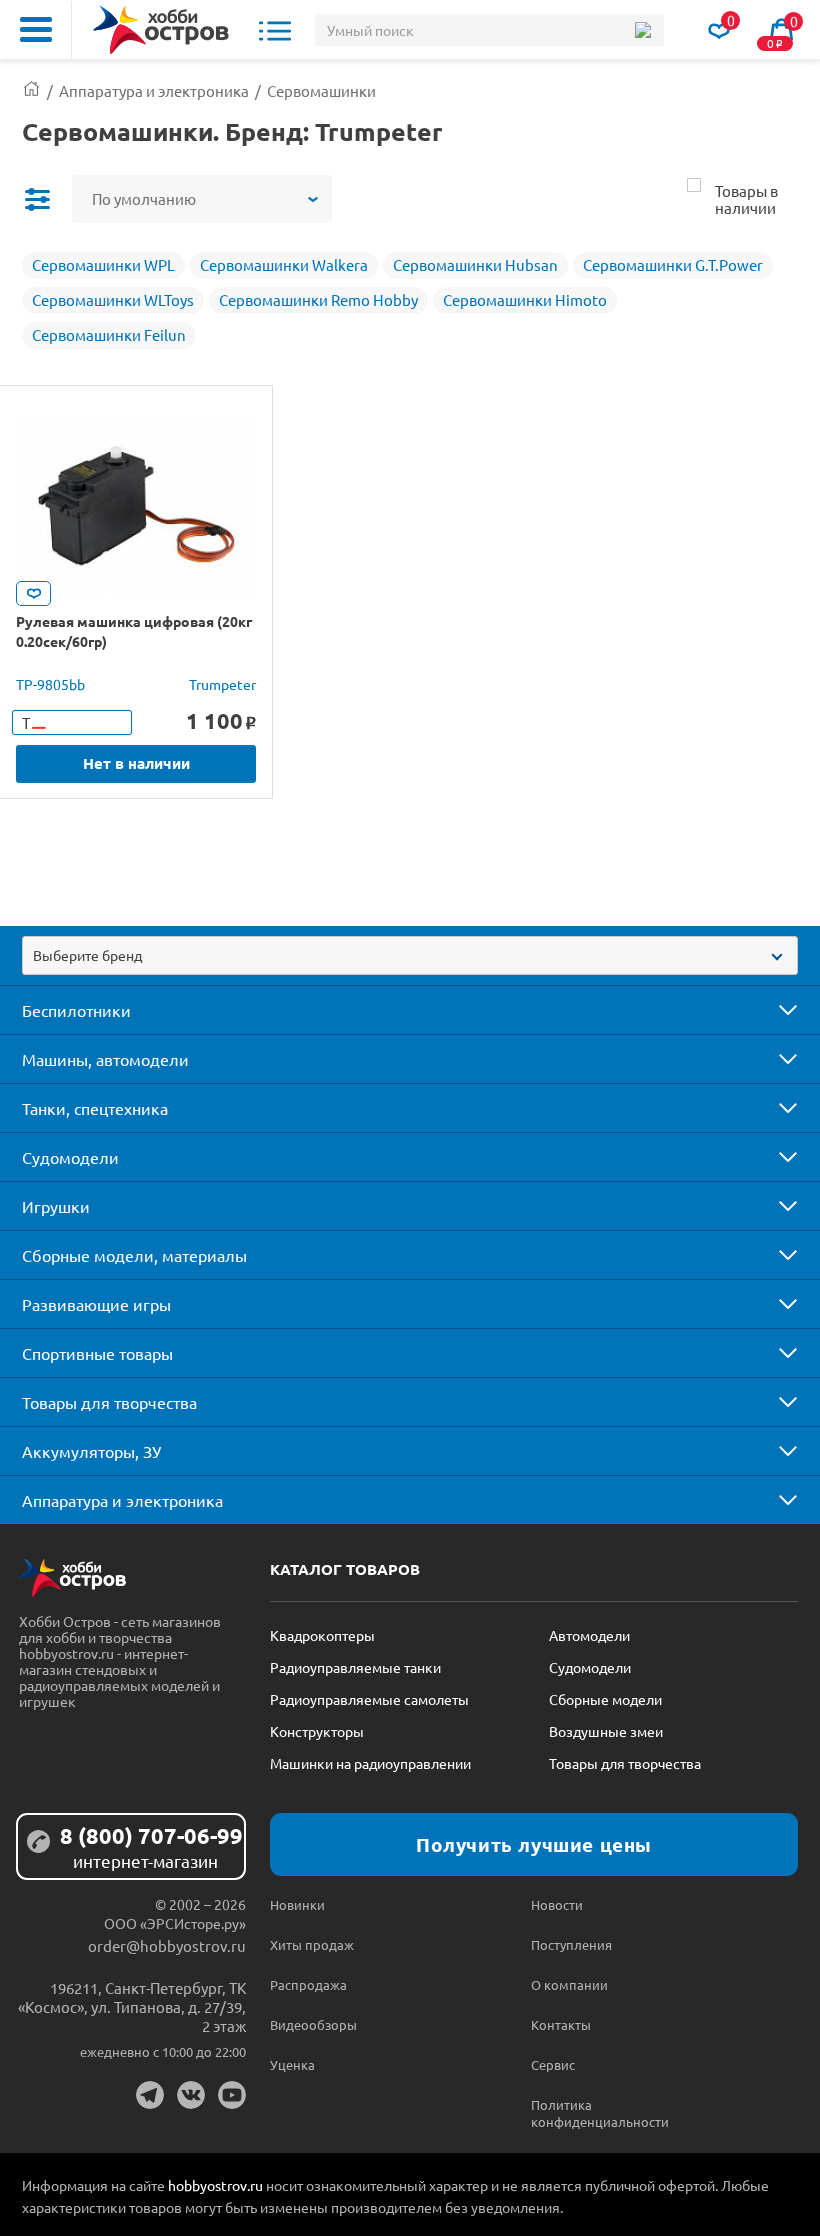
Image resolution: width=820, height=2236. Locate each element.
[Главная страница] (31, 90)
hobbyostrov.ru (215, 2185)
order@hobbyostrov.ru (167, 1945)
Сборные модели (605, 1699)
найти (642, 30)
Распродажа (308, 1984)
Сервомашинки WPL (103, 264)
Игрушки (56, 1206)
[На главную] (161, 30)
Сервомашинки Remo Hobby (318, 299)
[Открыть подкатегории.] (774, 1010)
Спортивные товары (97, 1353)
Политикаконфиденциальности (596, 2113)
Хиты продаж (312, 1944)
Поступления (571, 1944)
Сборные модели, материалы (134, 1255)
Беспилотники (76, 1010)
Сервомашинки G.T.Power (673, 264)
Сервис (553, 2064)
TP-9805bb (50, 684)
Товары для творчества (109, 1402)
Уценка (292, 2064)
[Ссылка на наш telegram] (150, 2095)
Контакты (561, 2024)
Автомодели (589, 1635)
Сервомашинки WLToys (113, 299)
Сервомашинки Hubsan (475, 264)
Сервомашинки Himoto (525, 299)
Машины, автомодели (105, 1059)
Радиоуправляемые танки (355, 1667)
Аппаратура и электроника (122, 1500)
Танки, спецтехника (95, 1108)
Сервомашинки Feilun (109, 334)
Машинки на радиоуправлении (370, 1763)
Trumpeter (222, 684)
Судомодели (70, 1157)
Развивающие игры (96, 1304)
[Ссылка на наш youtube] (232, 2095)
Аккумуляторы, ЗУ (91, 1451)
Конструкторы (317, 1731)
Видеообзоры (313, 2024)
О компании (569, 1984)
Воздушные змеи (606, 1731)
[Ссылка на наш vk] (191, 2095)
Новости (557, 1904)
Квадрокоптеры (322, 1635)
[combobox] (410, 955)
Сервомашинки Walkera (284, 264)
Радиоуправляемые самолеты (369, 1699)
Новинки (297, 1904)
